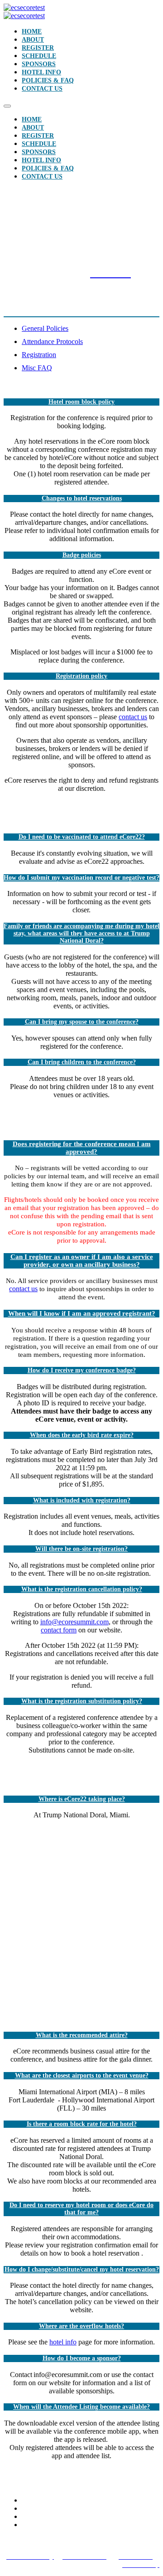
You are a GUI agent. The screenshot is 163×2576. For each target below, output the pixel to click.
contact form (59, 1630)
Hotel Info (41, 72)
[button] (81, 402)
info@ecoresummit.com (74, 1622)
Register (38, 48)
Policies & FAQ (48, 80)
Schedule (39, 56)
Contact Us (42, 89)
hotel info (63, 2342)
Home (32, 31)
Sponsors (39, 64)
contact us (133, 717)
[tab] (91, 329)
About (33, 40)
